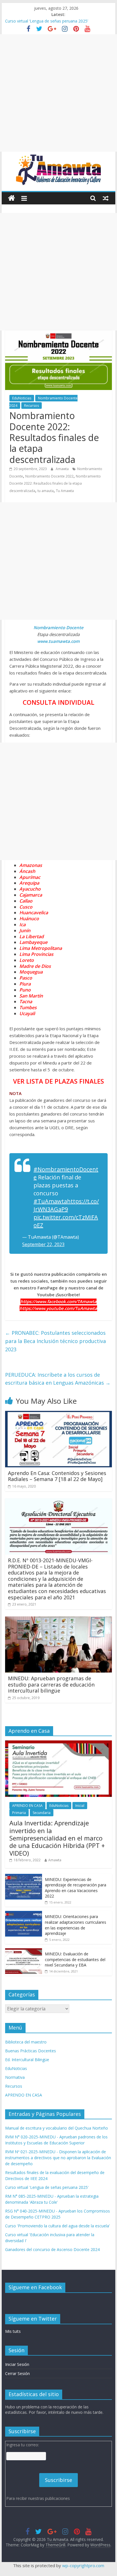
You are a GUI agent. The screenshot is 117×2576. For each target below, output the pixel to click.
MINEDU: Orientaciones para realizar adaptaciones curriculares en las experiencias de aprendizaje (76, 1925)
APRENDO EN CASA (27, 1806)
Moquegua (31, 972)
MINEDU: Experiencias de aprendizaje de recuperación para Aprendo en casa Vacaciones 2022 (76, 1888)
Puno (25, 990)
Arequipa (29, 883)
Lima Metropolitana (41, 948)
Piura (25, 984)
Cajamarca (31, 895)
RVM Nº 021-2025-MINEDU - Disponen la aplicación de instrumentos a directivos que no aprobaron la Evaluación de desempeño (58, 2158)
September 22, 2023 (43, 1244)
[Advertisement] (58, 93)
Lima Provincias (36, 954)
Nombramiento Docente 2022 (49, 476)
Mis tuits (13, 2331)
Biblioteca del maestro (26, 2042)
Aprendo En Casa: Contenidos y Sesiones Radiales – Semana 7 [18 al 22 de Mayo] (57, 1476)
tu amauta (46, 491)
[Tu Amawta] (12, 198)
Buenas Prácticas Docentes (31, 2051)
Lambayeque (33, 942)
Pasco (26, 978)
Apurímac (30, 877)
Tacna (26, 1001)
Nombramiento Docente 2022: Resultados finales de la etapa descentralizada (55, 483)
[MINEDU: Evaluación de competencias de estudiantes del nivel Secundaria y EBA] (24, 1951)
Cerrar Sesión (17, 2373)
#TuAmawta (50, 1201)
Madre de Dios (35, 966)
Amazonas (31, 865)
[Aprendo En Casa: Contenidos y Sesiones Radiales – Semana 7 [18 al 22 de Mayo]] (58, 1414)
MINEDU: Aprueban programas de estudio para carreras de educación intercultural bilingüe (51, 1684)
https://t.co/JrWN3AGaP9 (66, 1205)
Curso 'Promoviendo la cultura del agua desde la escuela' (58, 2226)
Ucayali (27, 1013)
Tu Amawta (65, 491)
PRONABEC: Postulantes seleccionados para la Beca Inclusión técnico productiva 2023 (56, 1341)
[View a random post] (106, 198)
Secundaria (42, 1813)
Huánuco (29, 919)
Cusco (26, 907)
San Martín (31, 996)
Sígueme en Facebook (35, 2287)
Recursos (32, 406)
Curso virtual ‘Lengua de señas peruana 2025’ (47, 21)
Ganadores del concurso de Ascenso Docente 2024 (52, 2249)
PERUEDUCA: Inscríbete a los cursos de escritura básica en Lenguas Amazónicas (58, 1379)
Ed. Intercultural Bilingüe (27, 2060)
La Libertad (32, 936)
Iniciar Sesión (17, 2364)
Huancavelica (34, 913)
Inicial (80, 1806)
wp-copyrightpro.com (83, 2565)
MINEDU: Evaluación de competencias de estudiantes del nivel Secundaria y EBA (75, 1959)
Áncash (27, 871)
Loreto (27, 960)
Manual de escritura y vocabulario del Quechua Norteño (57, 2128)
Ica (22, 925)
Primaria (19, 1813)
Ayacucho (30, 889)
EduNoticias (22, 398)
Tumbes (28, 1007)
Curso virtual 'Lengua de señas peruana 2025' (47, 2187)
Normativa (15, 2077)
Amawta (63, 469)
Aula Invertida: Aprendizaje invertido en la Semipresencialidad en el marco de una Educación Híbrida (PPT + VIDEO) (57, 1838)
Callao (26, 901)
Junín (25, 931)
